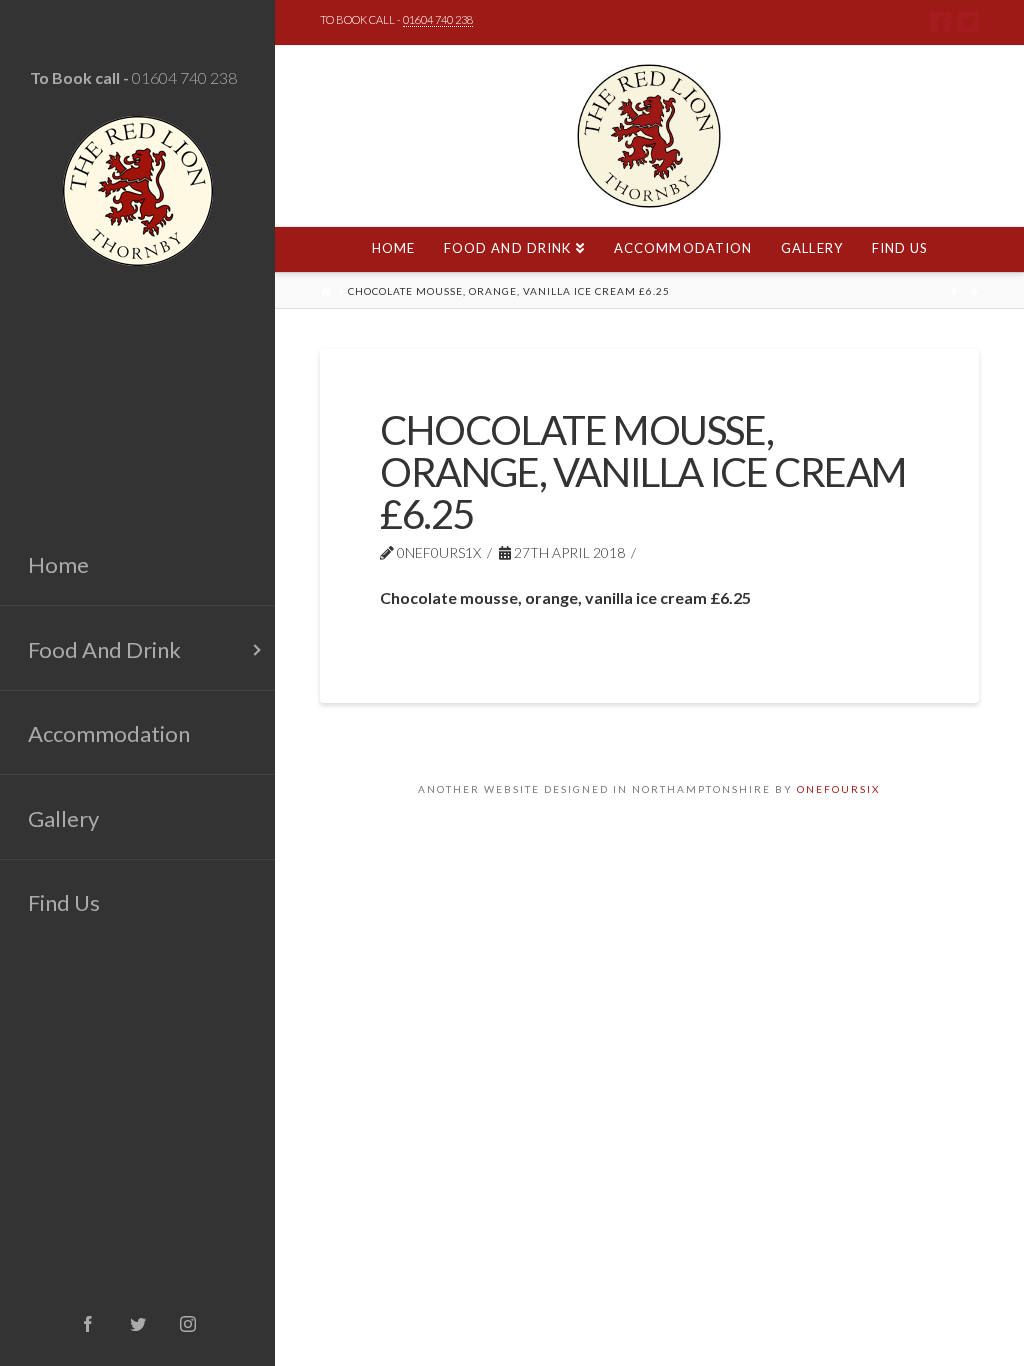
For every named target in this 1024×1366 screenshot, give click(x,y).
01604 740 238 (184, 77)
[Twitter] (968, 22)
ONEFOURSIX (838, 789)
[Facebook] (940, 22)
